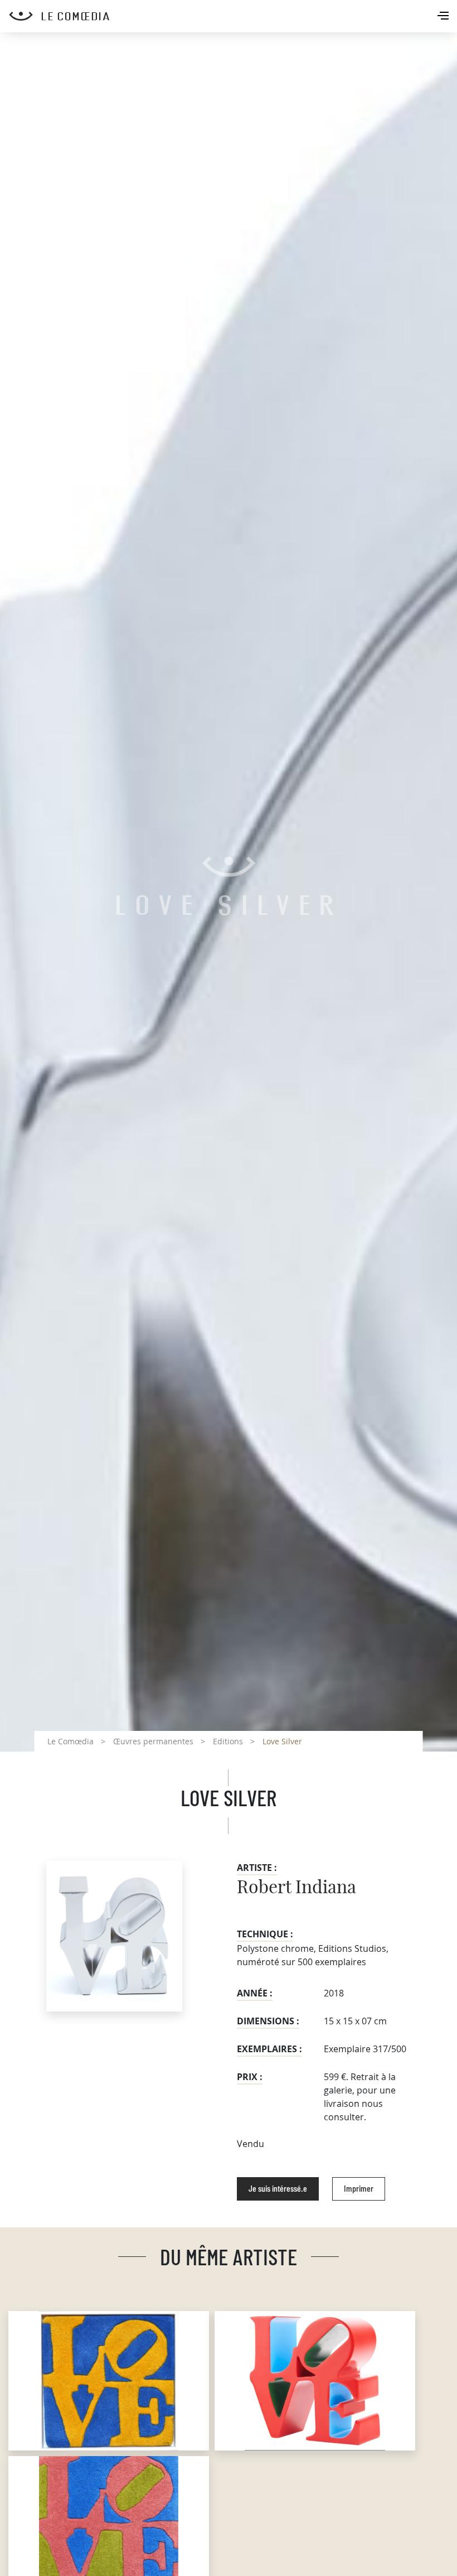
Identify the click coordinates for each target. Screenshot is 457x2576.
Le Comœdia (71, 1741)
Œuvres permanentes (153, 1741)
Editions (228, 1741)
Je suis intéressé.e (278, 2189)
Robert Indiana (296, 1888)
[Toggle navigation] (444, 17)
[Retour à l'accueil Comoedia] (233, 16)
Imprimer (359, 2189)
